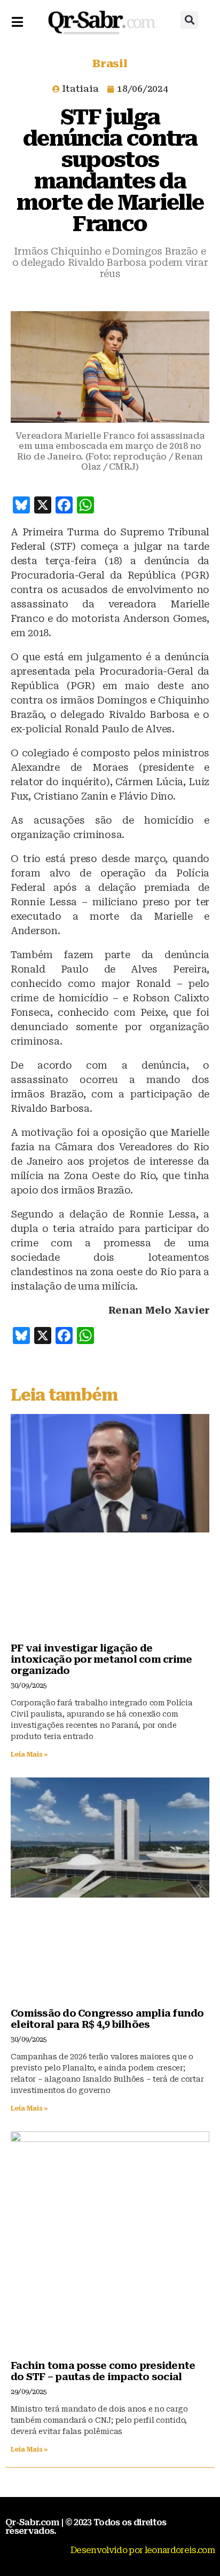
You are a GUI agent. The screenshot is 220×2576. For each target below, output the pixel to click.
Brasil (110, 64)
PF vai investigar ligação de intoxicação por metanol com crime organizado (101, 1659)
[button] (189, 20)
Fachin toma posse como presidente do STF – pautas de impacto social (103, 2371)
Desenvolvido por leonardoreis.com (143, 2550)
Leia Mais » (29, 1755)
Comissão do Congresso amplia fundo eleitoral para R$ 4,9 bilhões (107, 2019)
